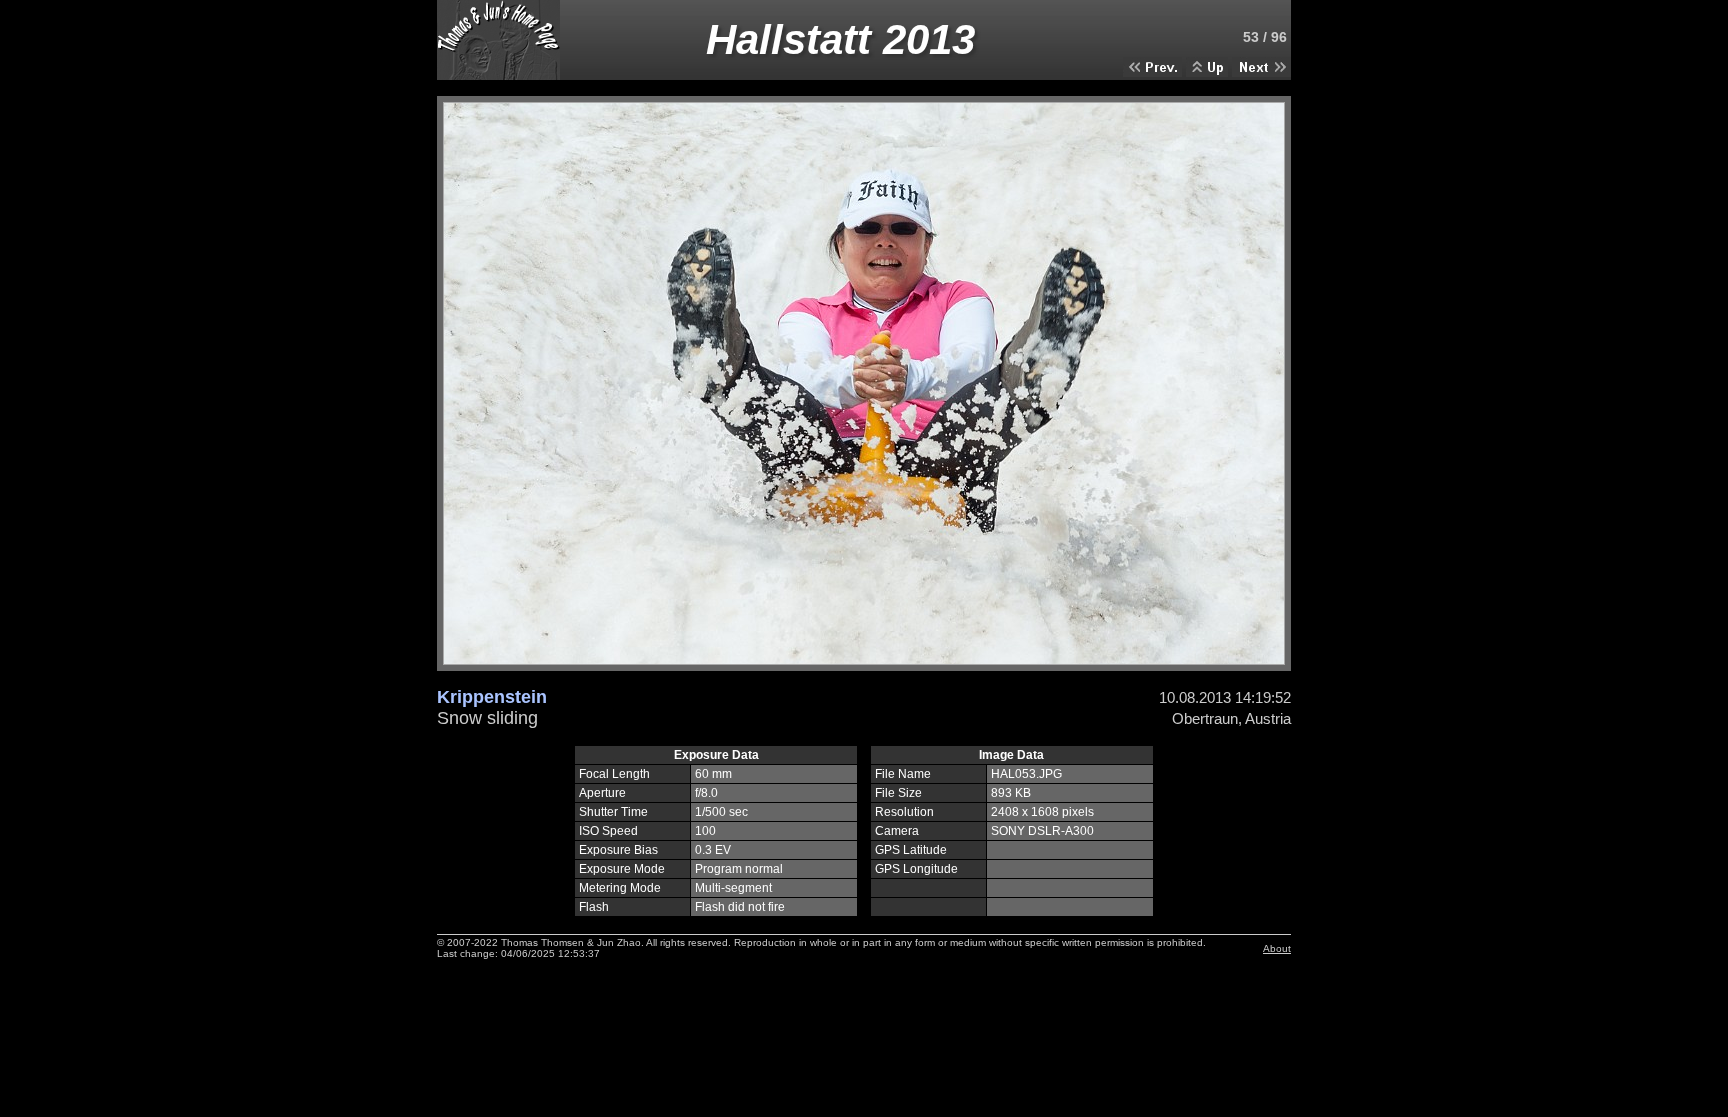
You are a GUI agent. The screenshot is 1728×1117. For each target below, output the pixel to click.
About (1277, 948)
